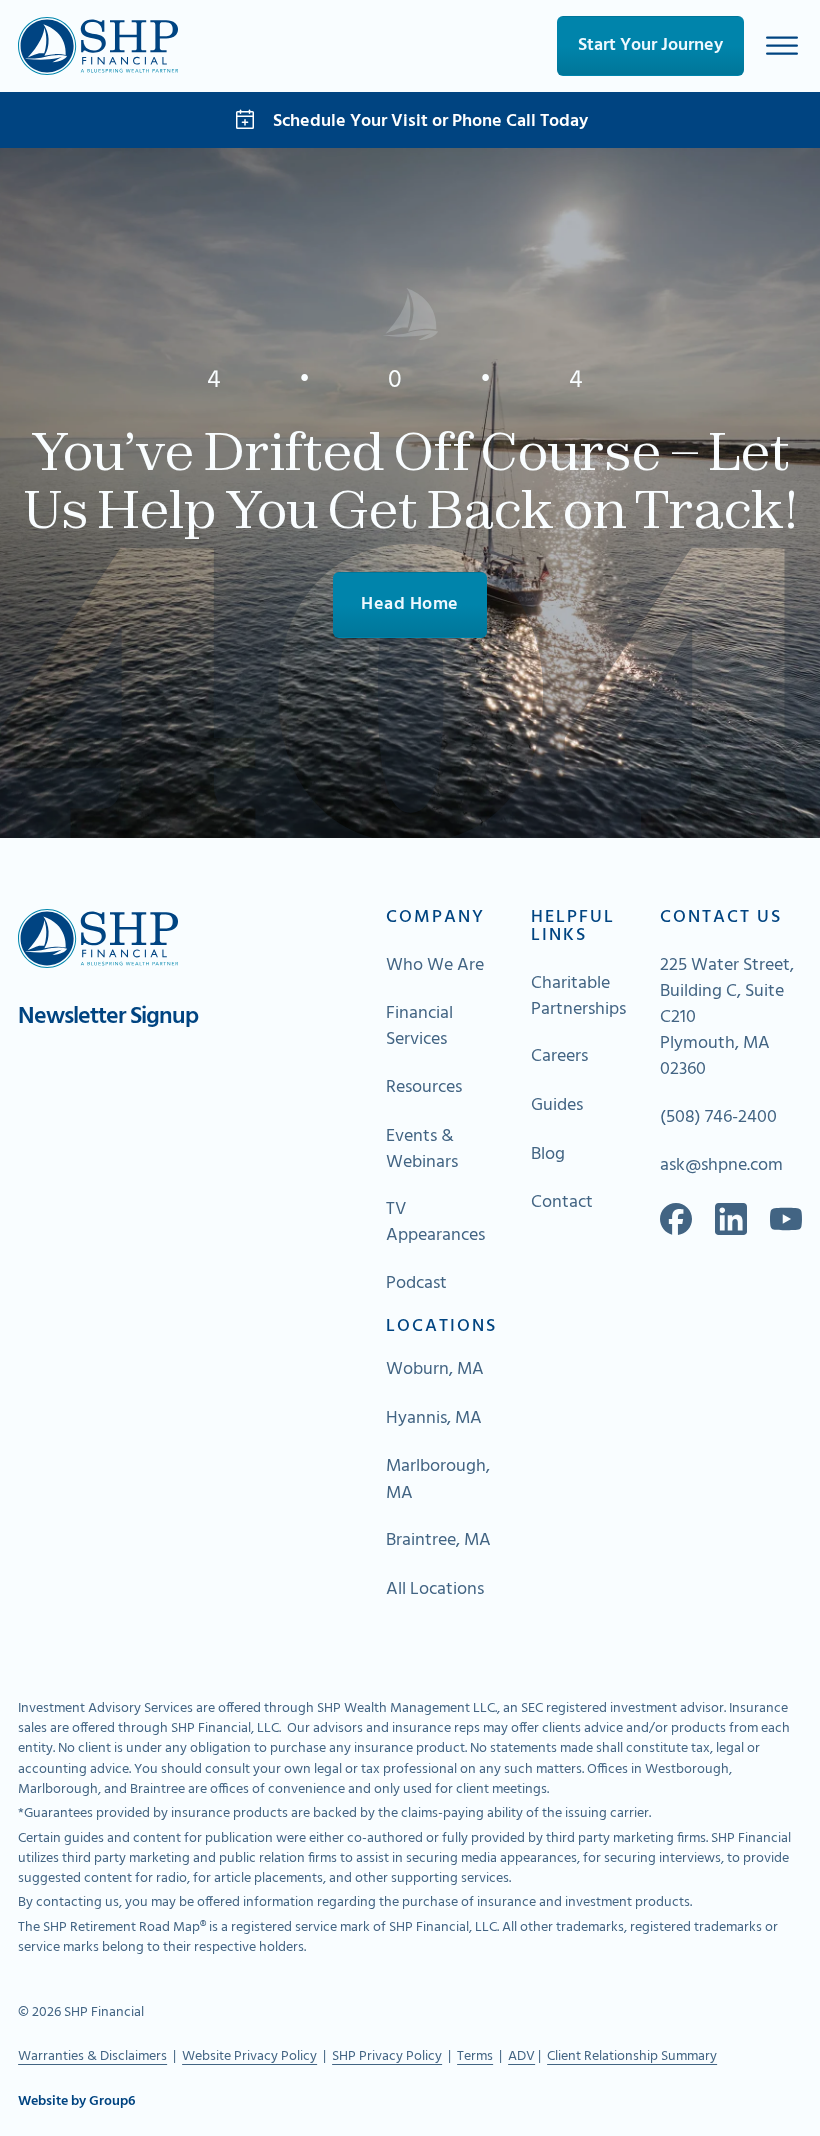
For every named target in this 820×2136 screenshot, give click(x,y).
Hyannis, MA (434, 1419)
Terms (475, 2056)
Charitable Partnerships (578, 997)
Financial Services (419, 1027)
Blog (548, 1155)
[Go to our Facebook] (676, 1219)
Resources (424, 1088)
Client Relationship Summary (632, 2056)
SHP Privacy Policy (387, 2056)
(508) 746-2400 (718, 1118)
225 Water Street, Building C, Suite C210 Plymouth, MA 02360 (727, 1018)
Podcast (416, 1284)
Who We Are (435, 966)
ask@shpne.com (721, 1166)
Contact (562, 1203)
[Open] (782, 45)
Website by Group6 (76, 2102)
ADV (521, 2056)
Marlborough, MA (438, 1480)
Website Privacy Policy (249, 2056)
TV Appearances (435, 1223)
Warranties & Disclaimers (92, 2056)
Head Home (410, 604)
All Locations (435, 1590)
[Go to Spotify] (786, 1219)
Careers (559, 1057)
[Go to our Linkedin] (731, 1219)
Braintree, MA (438, 1541)
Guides (557, 1106)
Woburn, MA (435, 1370)
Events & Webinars (422, 1150)
